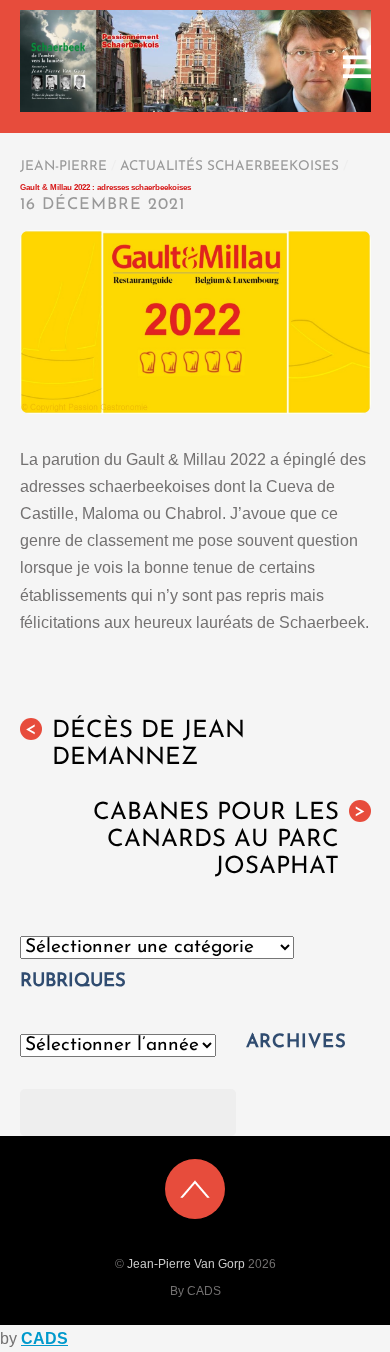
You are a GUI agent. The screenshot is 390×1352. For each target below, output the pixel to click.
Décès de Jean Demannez (135, 744)
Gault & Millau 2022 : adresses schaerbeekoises (105, 187)
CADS (44, 1338)
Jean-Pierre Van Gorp (186, 1264)
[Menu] (357, 66)
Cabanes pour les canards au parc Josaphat (229, 840)
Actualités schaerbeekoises (229, 166)
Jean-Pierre (63, 166)
